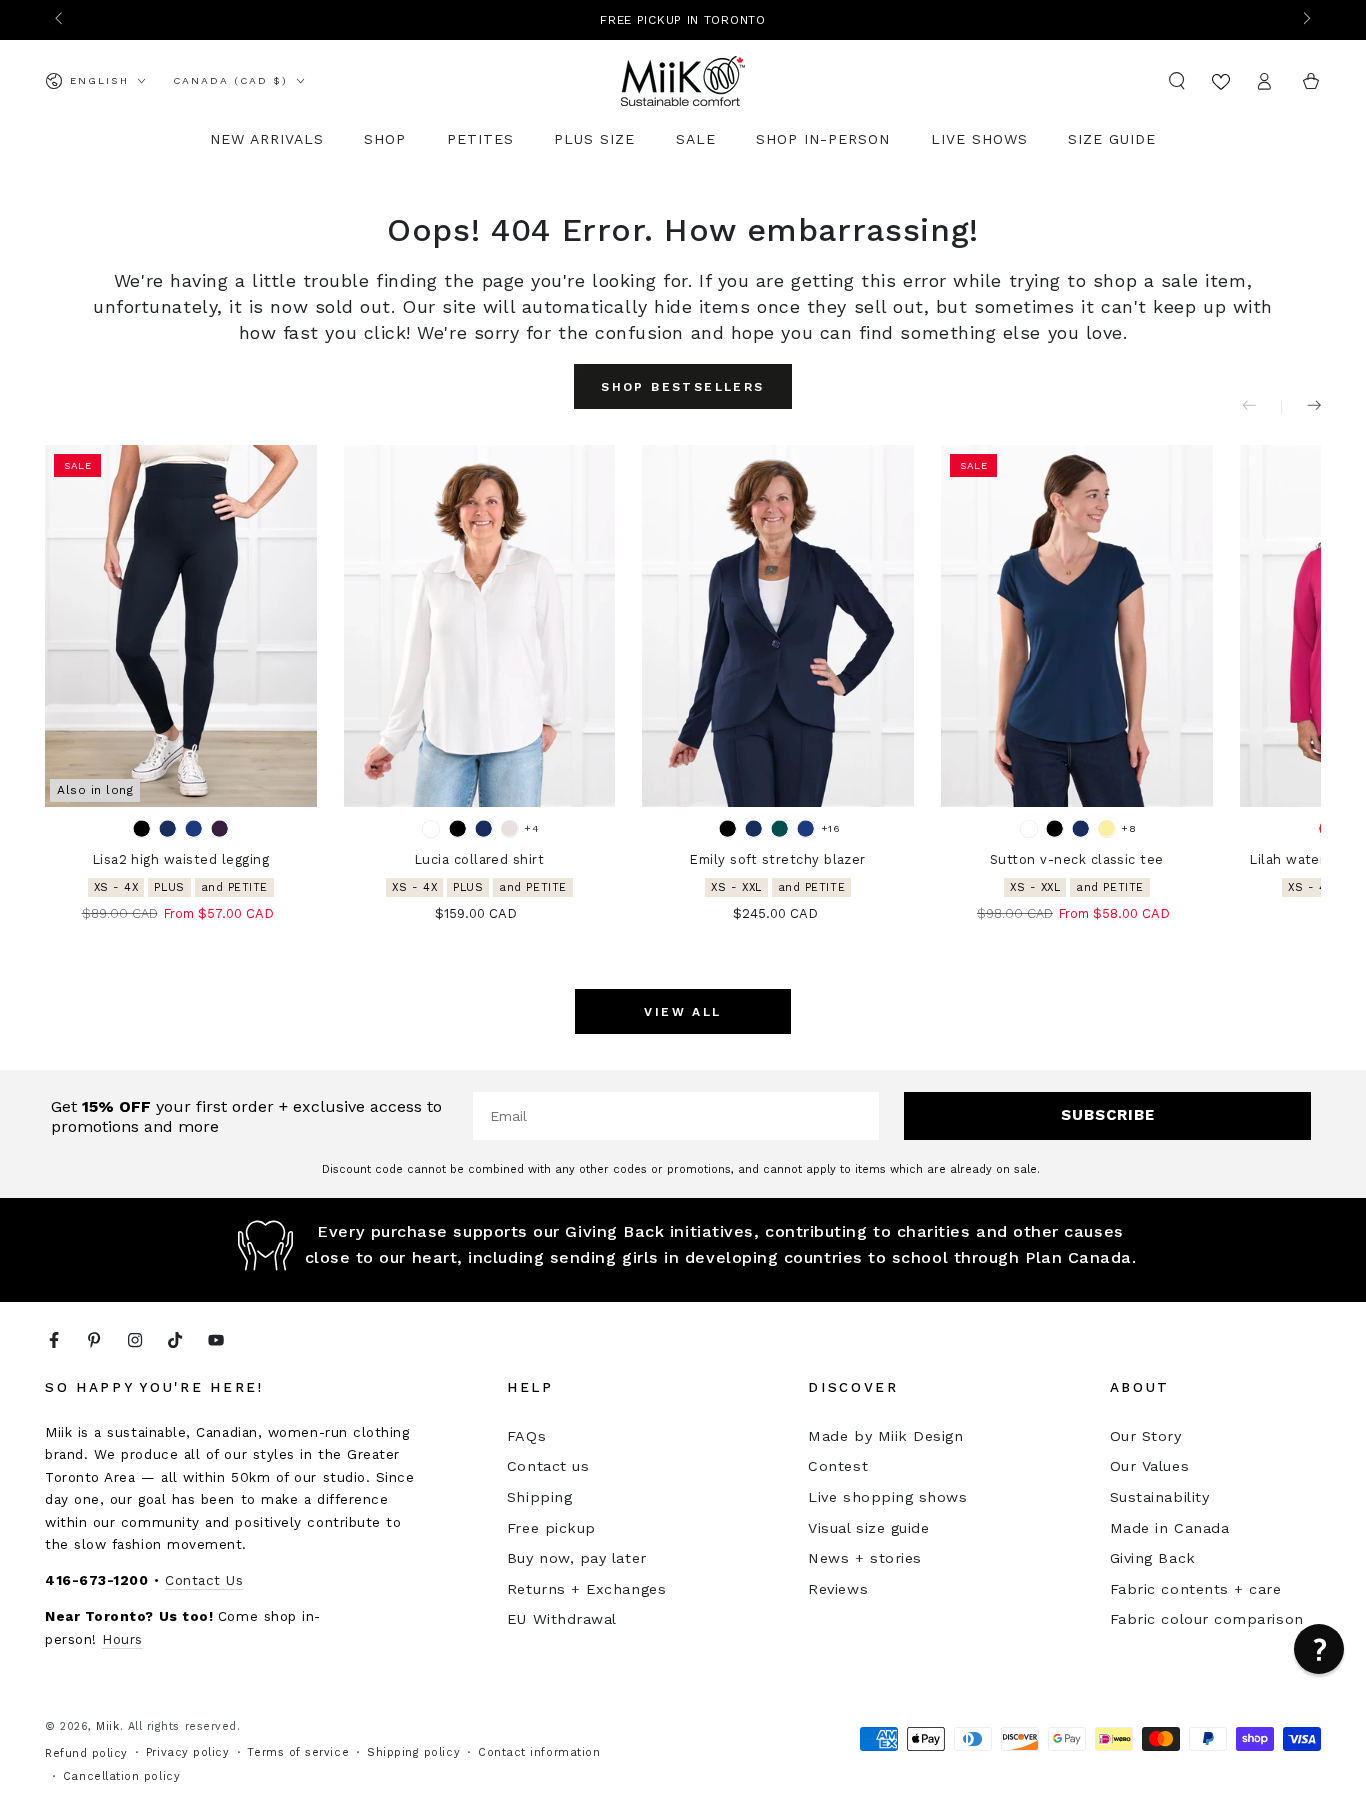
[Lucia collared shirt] (480, 626)
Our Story (1146, 1436)
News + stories (865, 1558)
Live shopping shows (887, 1497)
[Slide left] (60, 20)
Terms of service (298, 1752)
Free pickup (551, 1528)
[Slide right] (1305, 20)
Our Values (1149, 1466)
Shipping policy (413, 1752)
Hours (122, 1639)
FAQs (526, 1436)
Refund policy (86, 1753)
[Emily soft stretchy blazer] (778, 626)
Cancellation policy (121, 1776)
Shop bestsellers (682, 387)
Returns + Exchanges (586, 1589)
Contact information (539, 1752)
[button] (1177, 81)
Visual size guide (868, 1528)
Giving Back (1153, 1558)
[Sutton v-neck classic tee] (1077, 626)
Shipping (539, 1497)
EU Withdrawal (562, 1619)
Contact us (548, 1466)
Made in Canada (1170, 1528)
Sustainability (1160, 1497)
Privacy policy (188, 1752)
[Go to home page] (683, 81)
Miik (107, 1726)
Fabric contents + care (1196, 1589)
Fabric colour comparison (1207, 1619)
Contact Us (204, 1580)
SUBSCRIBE (1108, 1115)
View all (682, 1012)
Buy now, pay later (577, 1558)
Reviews (838, 1589)
